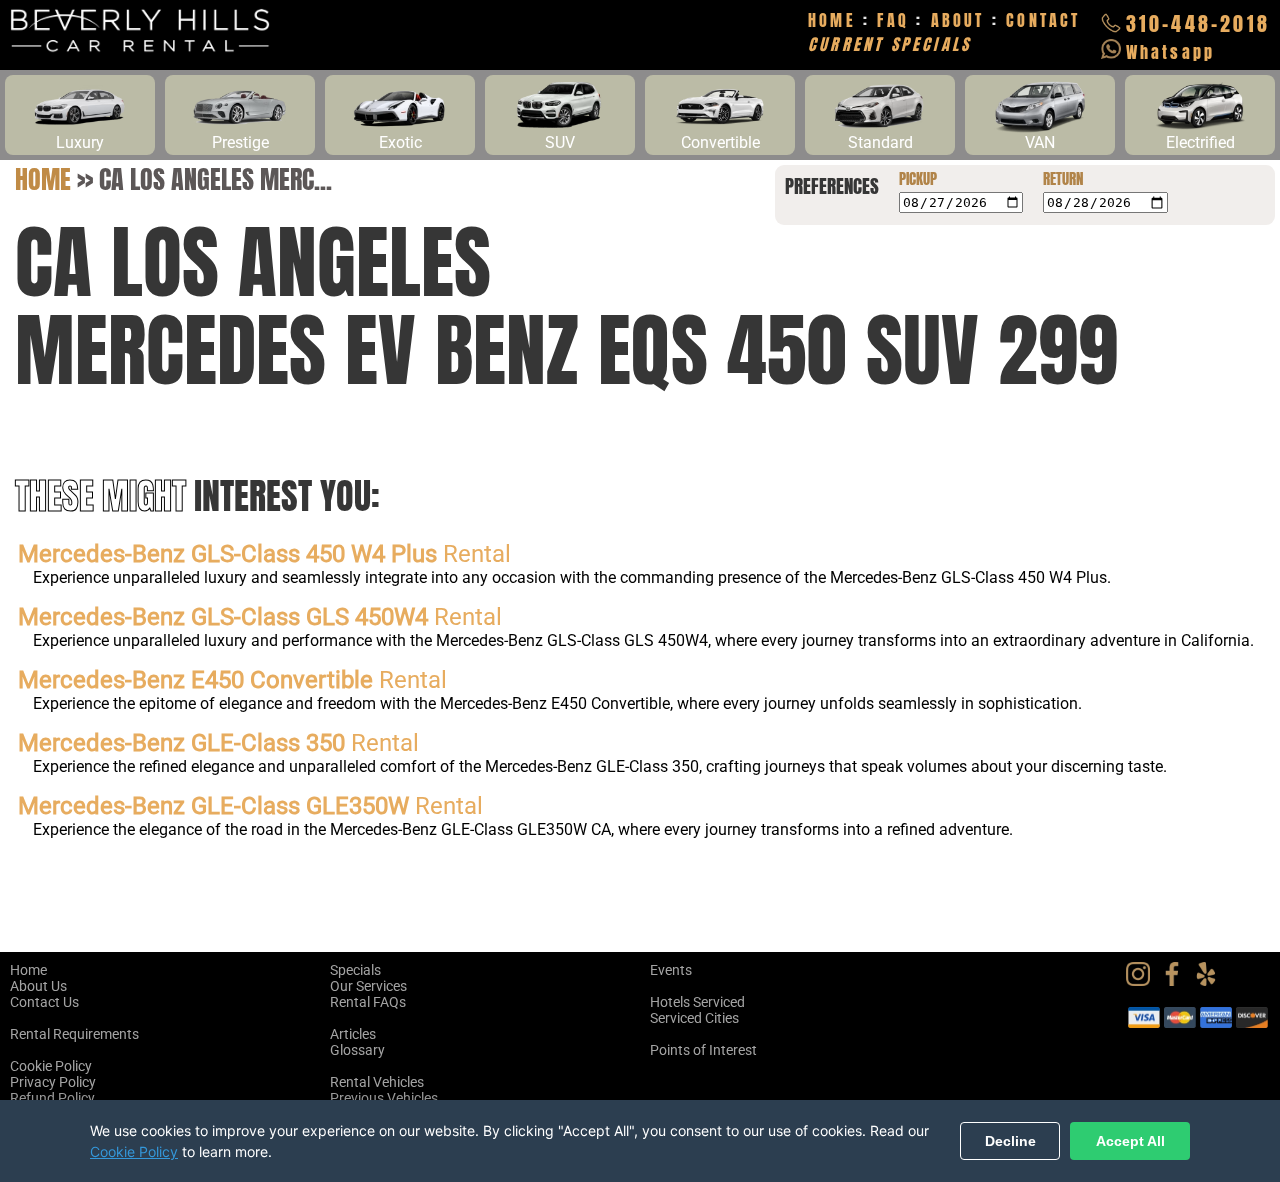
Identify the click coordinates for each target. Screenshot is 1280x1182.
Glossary (357, 1050)
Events (671, 970)
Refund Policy (52, 1098)
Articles (353, 1034)
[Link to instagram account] (1143, 981)
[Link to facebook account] (1177, 981)
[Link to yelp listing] (1211, 981)
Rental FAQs (368, 1002)
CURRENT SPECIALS (889, 44)
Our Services (368, 986)
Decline (1010, 1141)
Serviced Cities (694, 1018)
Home (43, 179)
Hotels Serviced (697, 1002)
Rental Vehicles (377, 1082)
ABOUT (958, 20)
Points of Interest (703, 1050)
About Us (38, 986)
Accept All (1130, 1141)
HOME (832, 20)
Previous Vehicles (384, 1098)
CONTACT (1043, 20)
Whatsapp (1171, 52)
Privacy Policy (53, 1082)
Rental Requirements (74, 1034)
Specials (355, 970)
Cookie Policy (51, 1066)
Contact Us (44, 1002)
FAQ (893, 20)
